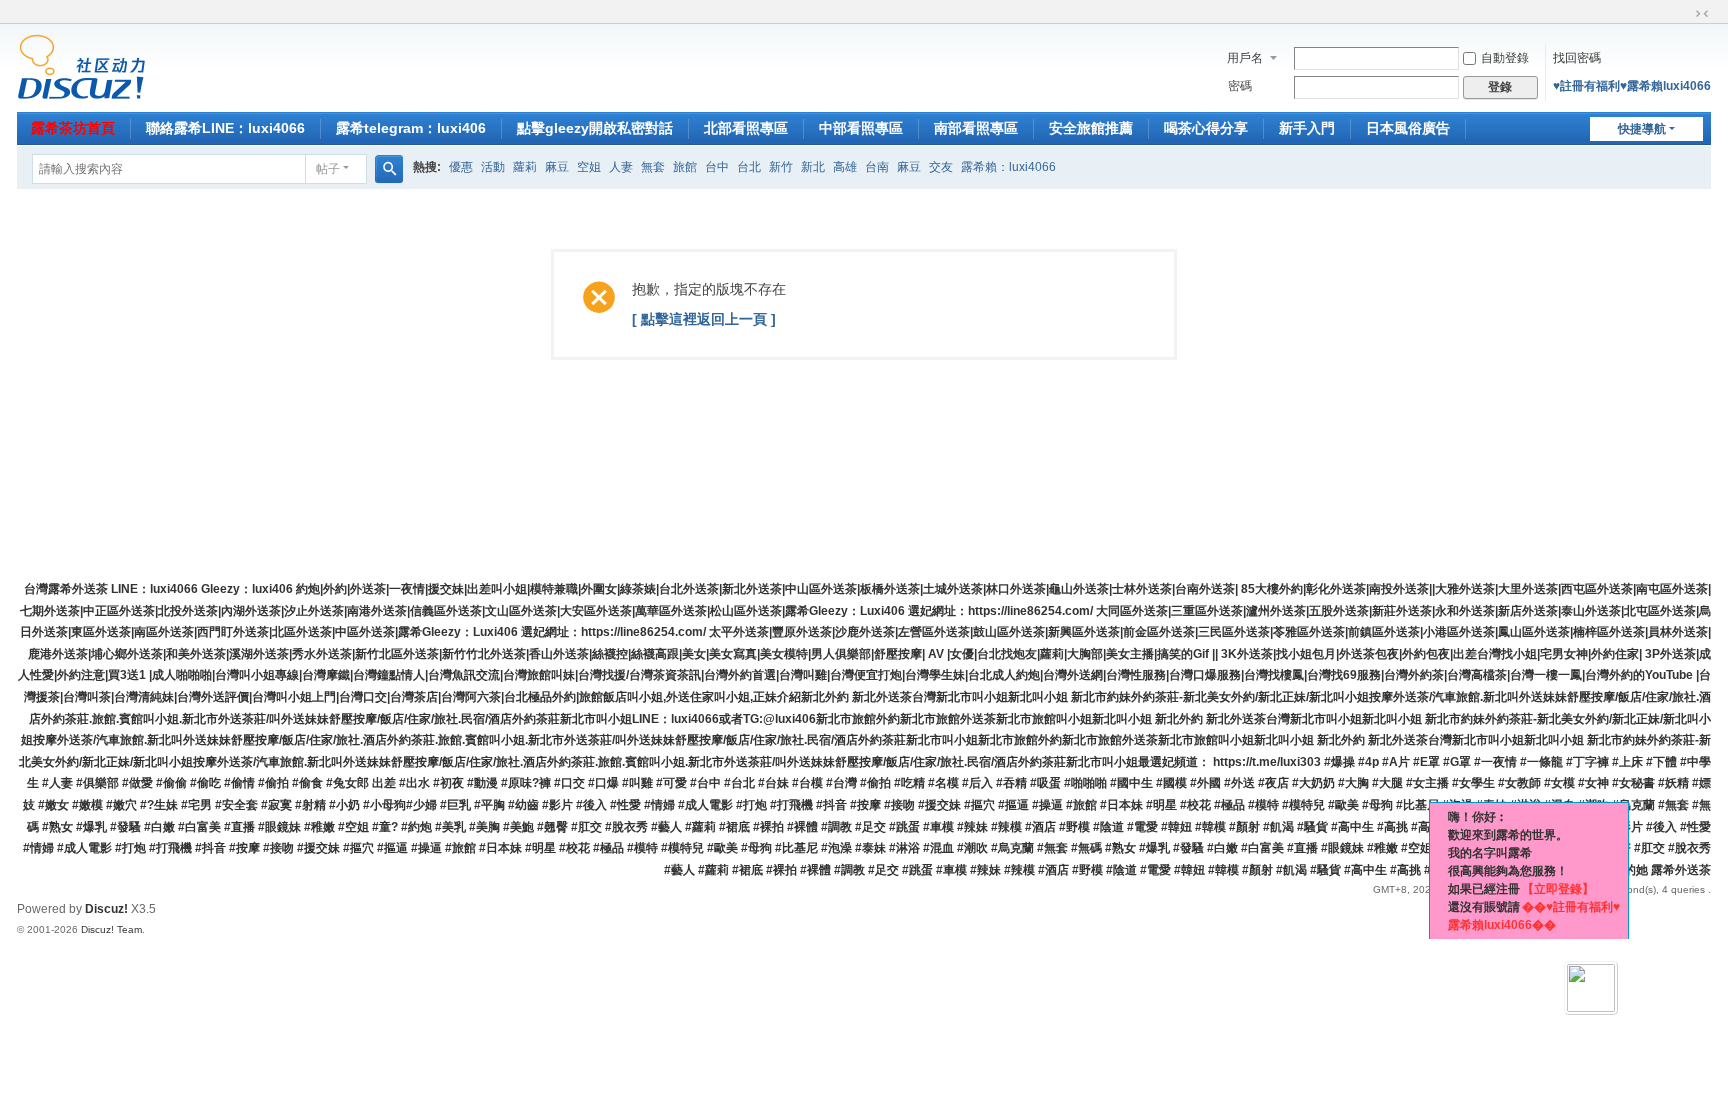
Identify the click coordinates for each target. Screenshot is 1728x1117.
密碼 (1240, 86)
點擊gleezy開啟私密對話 (595, 128)
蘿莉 (525, 167)
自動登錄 (1505, 58)
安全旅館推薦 (1091, 128)
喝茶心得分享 (1206, 128)
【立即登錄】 (1558, 889)
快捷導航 (1642, 129)
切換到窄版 (1702, 14)
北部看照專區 (746, 128)
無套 (653, 167)
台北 (749, 167)
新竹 (781, 167)
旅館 (685, 167)
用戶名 (1245, 58)
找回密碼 (1577, 58)
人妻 (621, 167)
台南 (877, 167)
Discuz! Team (111, 929)
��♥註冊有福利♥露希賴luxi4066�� (1534, 916)
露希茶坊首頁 (73, 128)
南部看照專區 (976, 128)
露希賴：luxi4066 (1008, 167)
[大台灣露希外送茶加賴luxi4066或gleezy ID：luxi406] (81, 66)
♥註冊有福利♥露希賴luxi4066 (1632, 86)
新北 (813, 167)
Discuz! (106, 909)
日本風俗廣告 (1408, 128)
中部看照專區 (861, 128)
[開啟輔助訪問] (1683, 14)
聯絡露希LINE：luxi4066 (225, 128)
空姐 (589, 167)
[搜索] (389, 169)
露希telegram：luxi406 (411, 128)
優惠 (461, 167)
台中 (717, 167)
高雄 (845, 167)
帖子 (328, 169)
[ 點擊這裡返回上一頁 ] (704, 319)
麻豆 (557, 167)
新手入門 (1307, 128)
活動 (493, 167)
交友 (941, 167)
